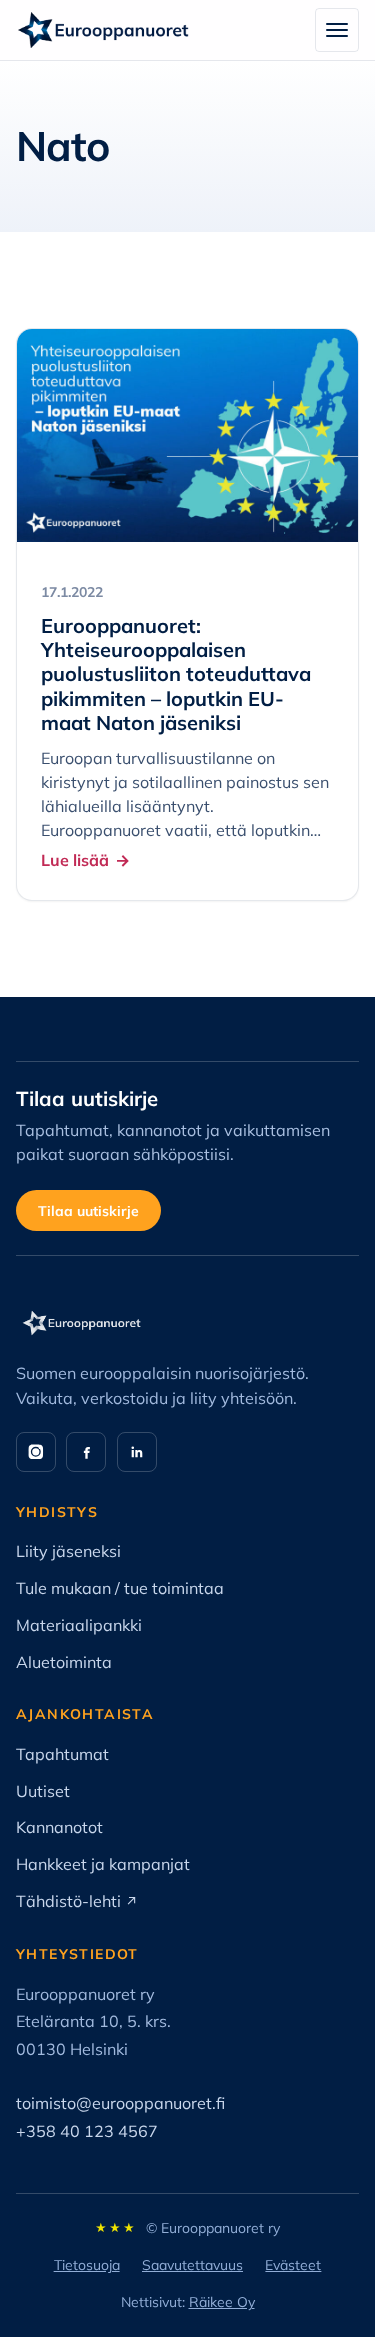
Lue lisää (75, 860)
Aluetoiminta (64, 1662)
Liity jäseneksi (68, 1551)
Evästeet (293, 2265)
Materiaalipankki (79, 1625)
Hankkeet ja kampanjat (103, 1864)
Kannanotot (59, 1827)
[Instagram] (36, 1452)
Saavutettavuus (192, 2265)
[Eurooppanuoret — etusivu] (103, 30)
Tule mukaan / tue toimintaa (120, 1588)
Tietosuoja (87, 2265)
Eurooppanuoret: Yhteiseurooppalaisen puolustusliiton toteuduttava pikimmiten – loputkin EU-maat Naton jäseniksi (176, 675)
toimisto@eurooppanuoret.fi (120, 2103)
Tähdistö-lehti (77, 1901)
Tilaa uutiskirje (88, 1211)
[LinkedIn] (137, 1452)
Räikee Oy (222, 2302)
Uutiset (43, 1791)
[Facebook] (86, 1452)
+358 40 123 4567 (87, 2131)
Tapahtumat (62, 1754)
